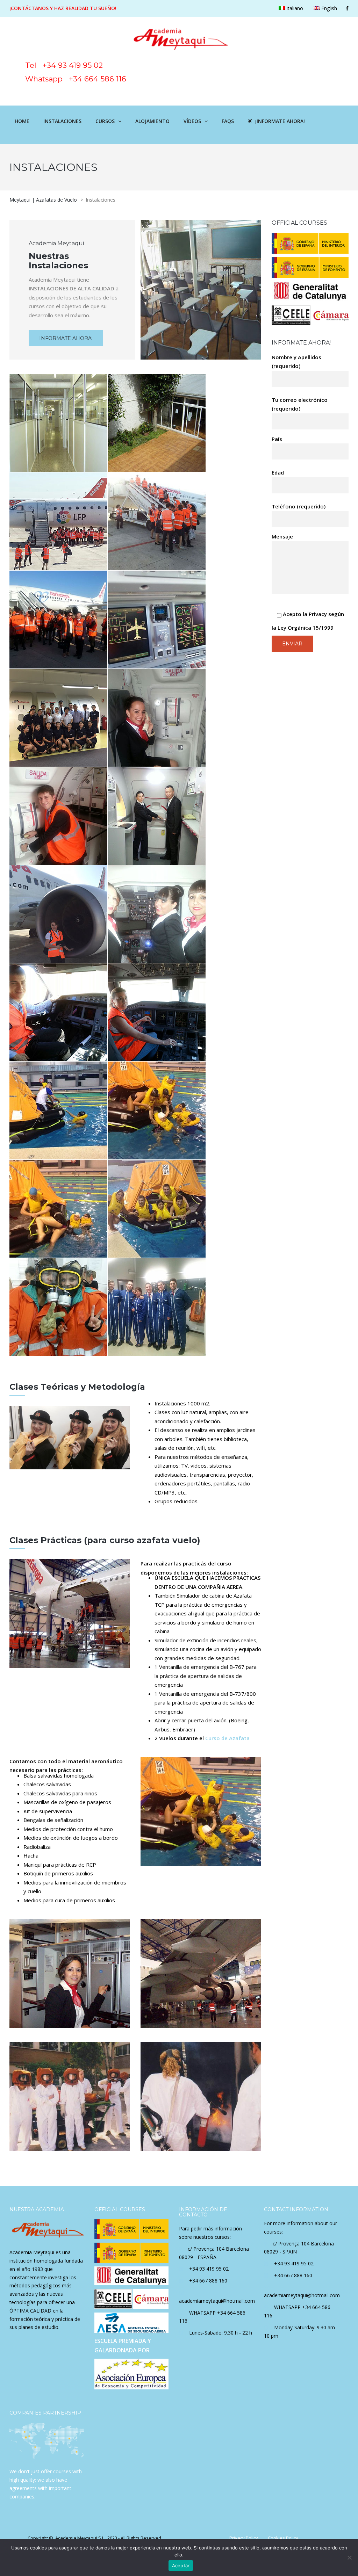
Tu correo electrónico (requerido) (300, 404)
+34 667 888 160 (208, 2281)
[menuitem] (291, 8)
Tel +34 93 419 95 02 (82, 65)
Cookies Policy (283, 2538)
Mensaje (282, 536)
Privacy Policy (244, 2538)
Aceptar (181, 2566)
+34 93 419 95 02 (209, 2269)
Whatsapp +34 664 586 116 (70, 79)
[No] (349, 2557)
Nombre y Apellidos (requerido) (296, 362)
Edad (278, 472)
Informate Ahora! (66, 338)
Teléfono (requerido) (299, 506)
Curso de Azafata (227, 1738)
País (277, 439)
